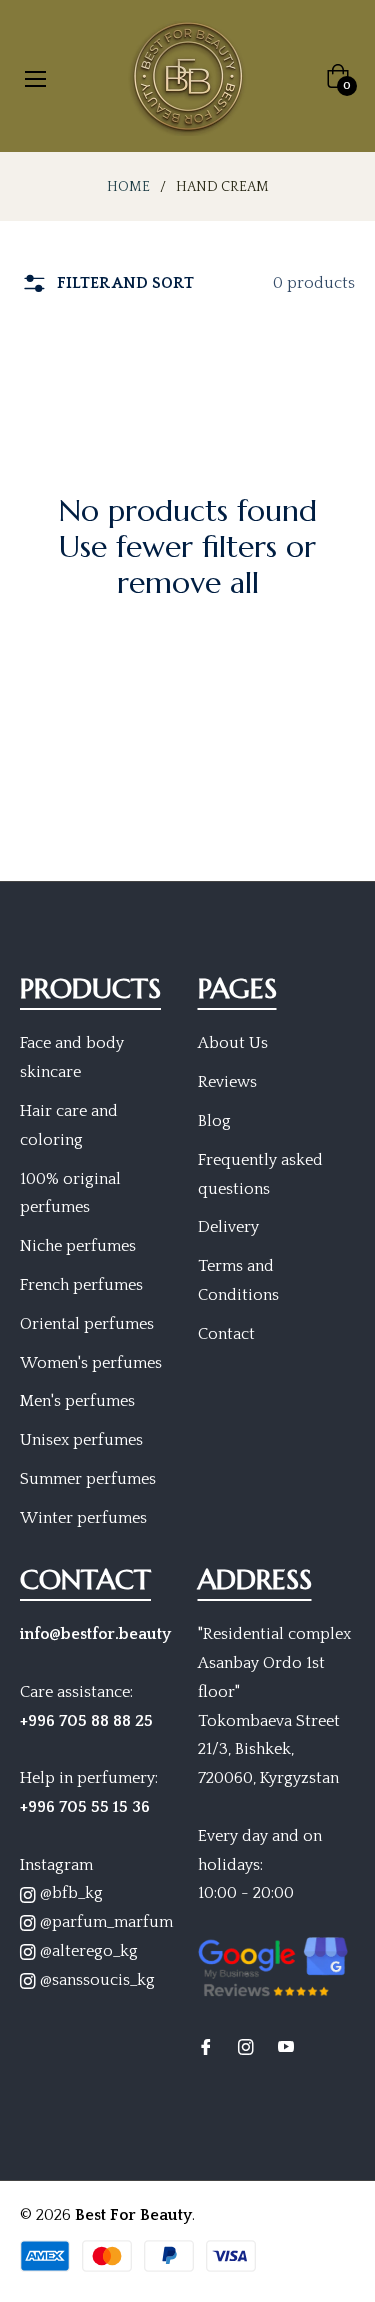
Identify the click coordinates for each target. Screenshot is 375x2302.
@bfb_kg (69, 1893)
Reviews (227, 1082)
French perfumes (81, 1285)
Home (128, 187)
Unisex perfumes (81, 1440)
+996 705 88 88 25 (86, 1721)
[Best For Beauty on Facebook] (206, 2045)
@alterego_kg (87, 1951)
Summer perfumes (88, 1479)
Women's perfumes (91, 1363)
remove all (188, 582)
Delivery (228, 1227)
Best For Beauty (133, 2215)
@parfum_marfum (104, 1922)
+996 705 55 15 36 (85, 1807)
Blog (214, 1121)
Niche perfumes (78, 1246)
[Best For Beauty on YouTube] (286, 2045)
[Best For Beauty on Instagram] (246, 2045)
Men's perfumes (77, 1401)
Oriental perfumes (87, 1324)
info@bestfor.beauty (95, 1634)
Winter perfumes (83, 1518)
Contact (226, 1334)
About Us (233, 1043)
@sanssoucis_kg (95, 1980)
